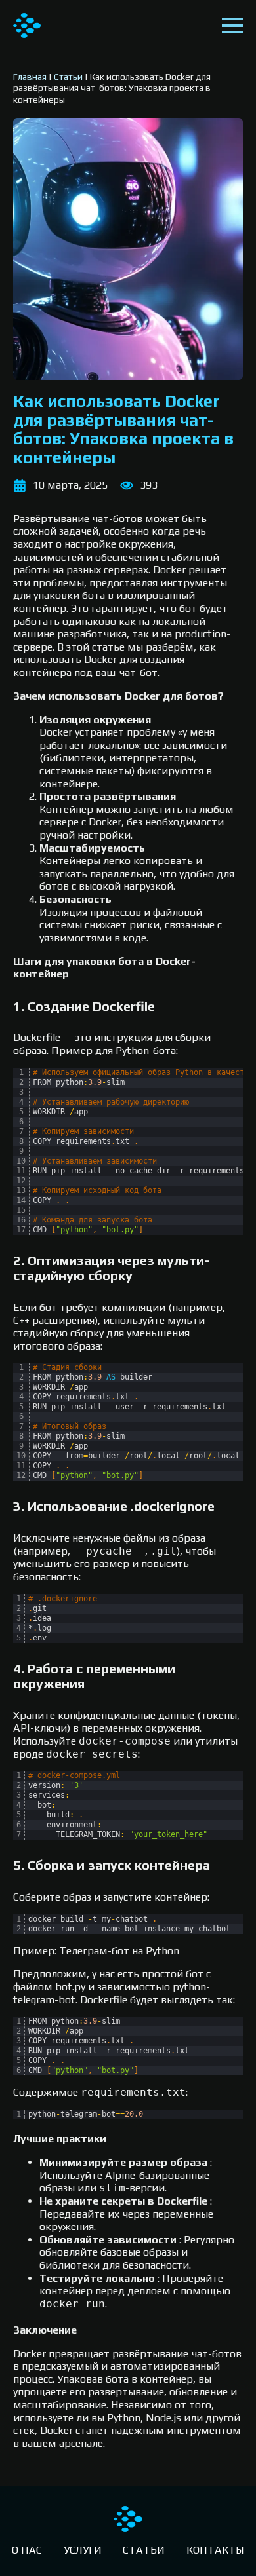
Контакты (215, 2550)
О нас (27, 2550)
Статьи (68, 77)
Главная (30, 77)
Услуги (83, 2550)
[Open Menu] (232, 26)
